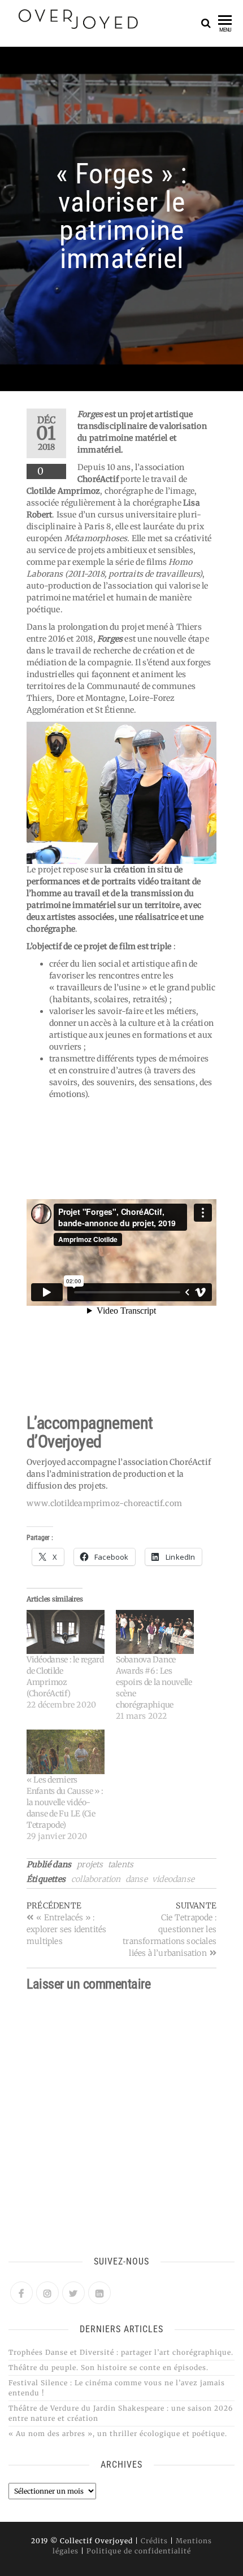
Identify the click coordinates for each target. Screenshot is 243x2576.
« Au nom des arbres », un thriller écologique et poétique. (118, 2434)
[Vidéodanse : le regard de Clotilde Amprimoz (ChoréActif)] (66, 1632)
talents (121, 1864)
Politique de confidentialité (139, 2551)
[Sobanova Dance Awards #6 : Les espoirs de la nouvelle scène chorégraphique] (155, 1632)
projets (90, 1864)
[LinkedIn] (99, 2293)
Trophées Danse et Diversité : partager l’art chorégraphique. (121, 2352)
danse (136, 1879)
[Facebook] (21, 2293)
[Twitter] (73, 2293)
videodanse (173, 1879)
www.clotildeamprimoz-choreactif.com (104, 1503)
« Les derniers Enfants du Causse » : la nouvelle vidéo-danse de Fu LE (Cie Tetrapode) (65, 1802)
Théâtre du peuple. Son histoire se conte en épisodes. (109, 2367)
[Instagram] (47, 2293)
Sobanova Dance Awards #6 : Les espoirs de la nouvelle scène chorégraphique (154, 1682)
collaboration (96, 1879)
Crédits (154, 2541)
